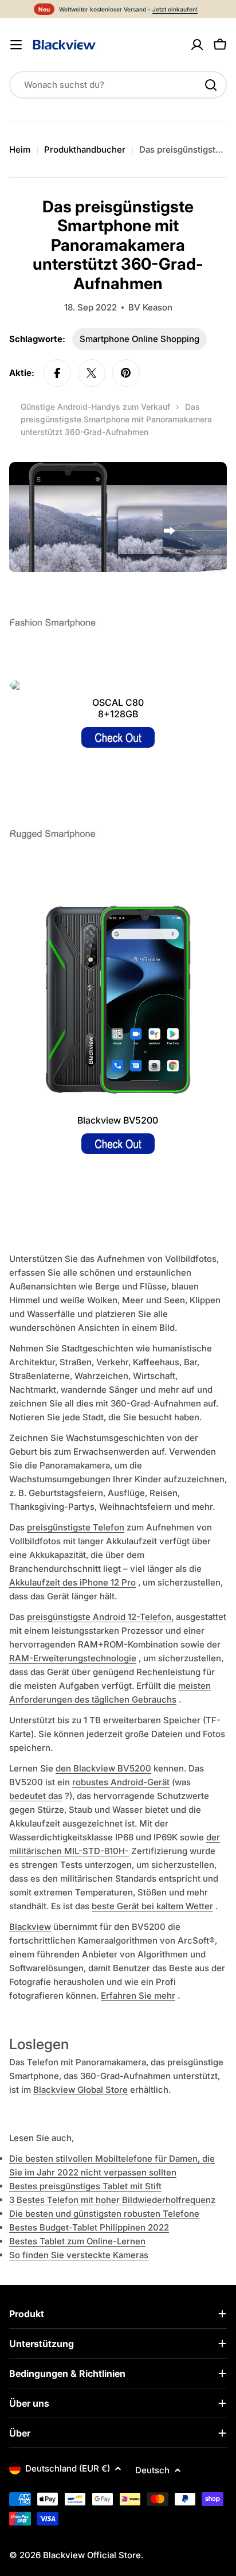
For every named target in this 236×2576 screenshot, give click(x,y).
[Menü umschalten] (16, 45)
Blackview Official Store (92, 2555)
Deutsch (152, 2470)
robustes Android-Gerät (121, 1782)
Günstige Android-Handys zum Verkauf (95, 407)
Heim (20, 149)
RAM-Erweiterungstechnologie (73, 1658)
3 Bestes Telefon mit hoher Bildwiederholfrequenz (112, 2200)
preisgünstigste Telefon (76, 1527)
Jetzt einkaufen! (175, 9)
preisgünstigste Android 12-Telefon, (100, 1617)
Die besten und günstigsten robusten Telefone (104, 2214)
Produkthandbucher (85, 149)
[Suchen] (211, 85)
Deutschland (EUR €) (68, 2468)
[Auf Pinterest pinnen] (126, 373)
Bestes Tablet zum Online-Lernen (77, 2241)
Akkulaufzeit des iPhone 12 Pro (72, 1582)
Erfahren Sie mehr (138, 1996)
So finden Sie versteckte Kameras (79, 2255)
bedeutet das (36, 1796)
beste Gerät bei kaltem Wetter (152, 1906)
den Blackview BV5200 (103, 1768)
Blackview (30, 1927)
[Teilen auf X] (92, 373)
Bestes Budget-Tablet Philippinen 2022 (89, 2227)
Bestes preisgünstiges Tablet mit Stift (85, 2186)
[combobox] (118, 85)
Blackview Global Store (80, 2090)
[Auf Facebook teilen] (57, 373)
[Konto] (197, 45)
